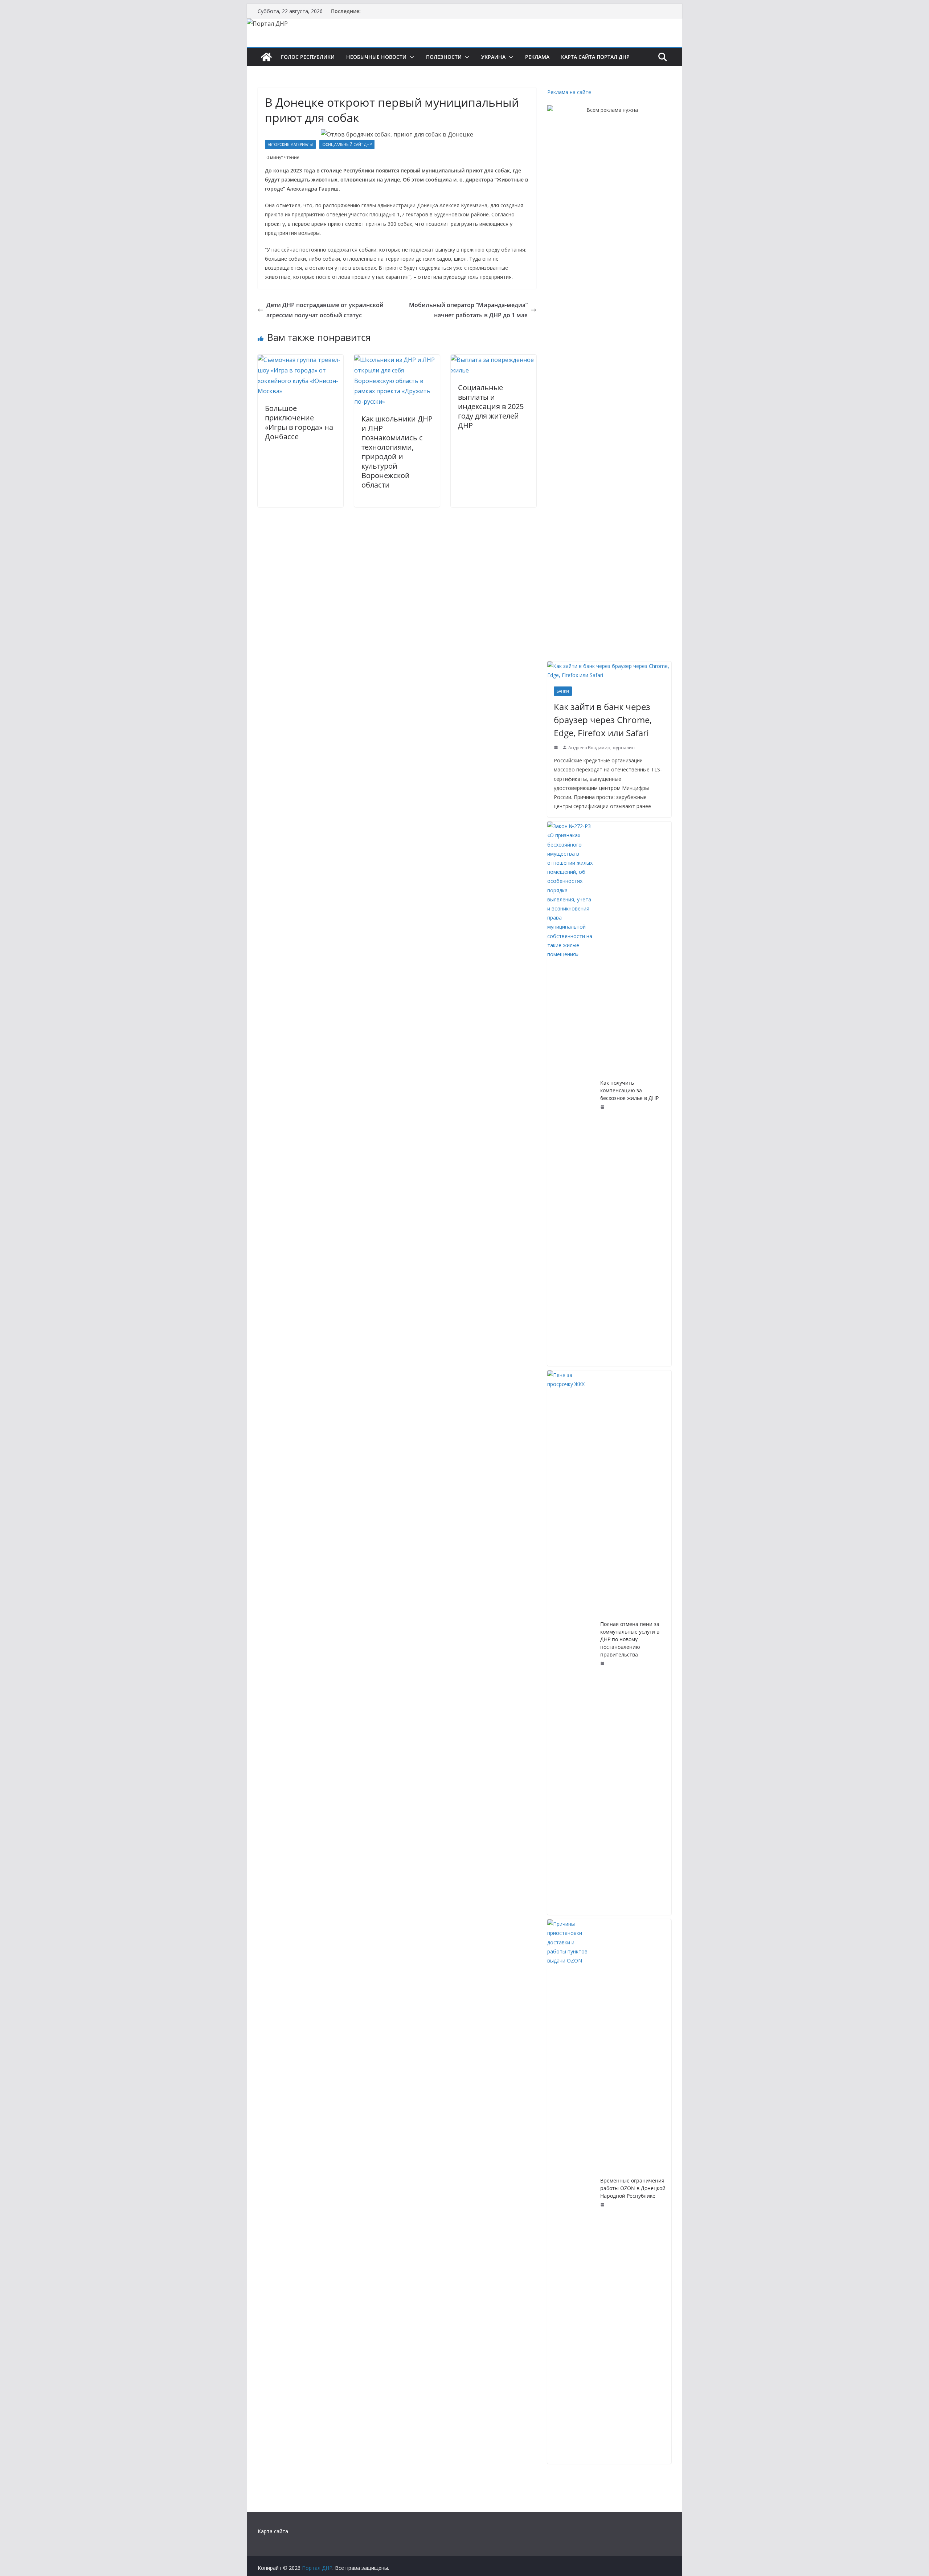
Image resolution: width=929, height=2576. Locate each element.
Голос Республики (308, 57)
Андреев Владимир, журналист (602, 748)
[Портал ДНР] (266, 57)
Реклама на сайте (569, 92)
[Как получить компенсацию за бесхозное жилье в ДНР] (571, 1094)
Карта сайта (273, 2531)
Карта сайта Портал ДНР (595, 57)
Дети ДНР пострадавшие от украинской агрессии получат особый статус (325, 310)
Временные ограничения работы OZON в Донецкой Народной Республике (633, 2188)
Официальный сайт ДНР (347, 144)
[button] (410, 57)
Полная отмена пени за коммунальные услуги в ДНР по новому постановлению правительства (630, 1639)
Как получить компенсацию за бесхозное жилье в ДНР (629, 1090)
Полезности (444, 57)
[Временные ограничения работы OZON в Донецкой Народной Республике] (571, 2192)
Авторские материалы (290, 144)
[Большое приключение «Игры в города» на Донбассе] (300, 360)
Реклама (537, 57)
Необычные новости (376, 57)
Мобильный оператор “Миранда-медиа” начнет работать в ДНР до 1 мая (468, 310)
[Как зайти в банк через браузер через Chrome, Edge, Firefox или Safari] (609, 671)
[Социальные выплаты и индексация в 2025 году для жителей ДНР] (494, 360)
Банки (563, 691)
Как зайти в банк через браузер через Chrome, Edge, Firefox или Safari (603, 720)
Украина (493, 57)
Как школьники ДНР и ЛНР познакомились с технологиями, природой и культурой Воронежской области (397, 452)
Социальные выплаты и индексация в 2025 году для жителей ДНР (491, 406)
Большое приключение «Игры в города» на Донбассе (299, 422)
